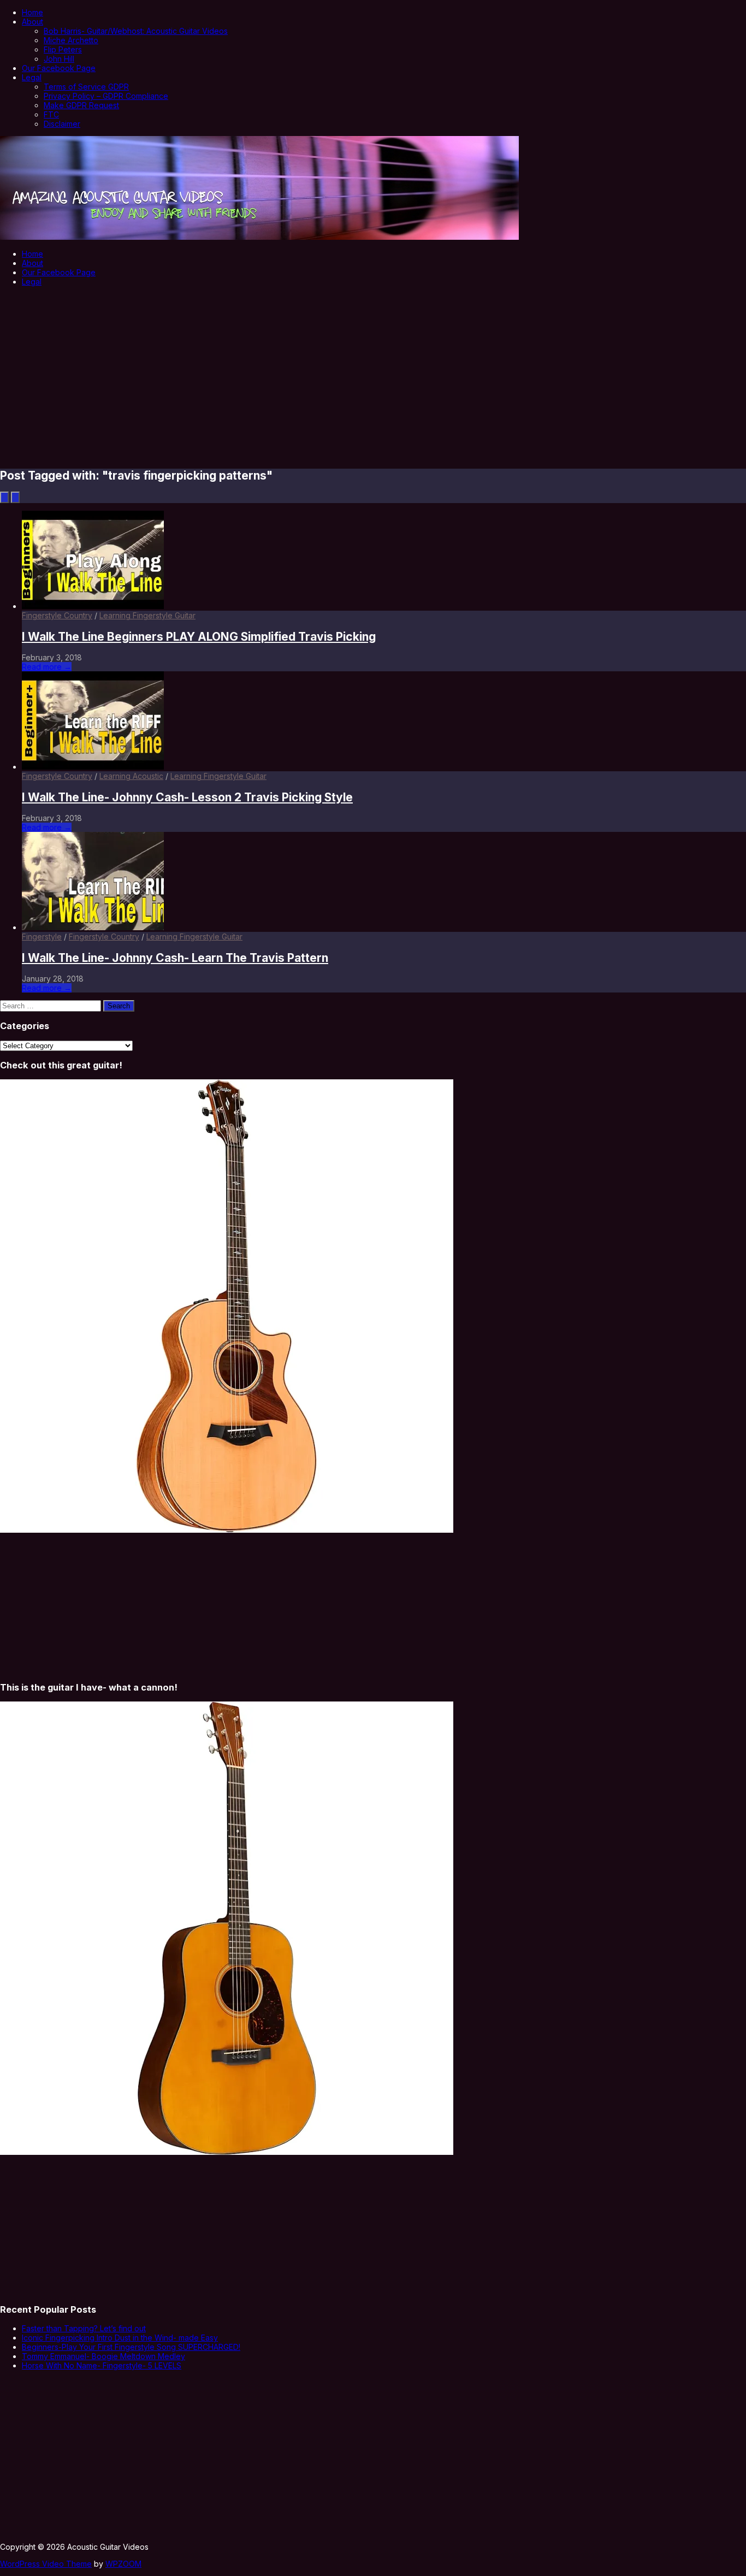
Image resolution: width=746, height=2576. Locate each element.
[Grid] (15, 497)
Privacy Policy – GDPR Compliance (106, 96)
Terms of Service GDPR (86, 87)
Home (32, 12)
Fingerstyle (42, 937)
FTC (51, 114)
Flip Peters (63, 49)
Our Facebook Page (59, 68)
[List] (4, 497)
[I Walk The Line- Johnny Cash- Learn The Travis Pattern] (93, 927)
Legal (32, 77)
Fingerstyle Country (57, 615)
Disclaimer (62, 124)
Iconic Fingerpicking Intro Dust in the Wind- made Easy (120, 2338)
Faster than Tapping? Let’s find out (84, 2328)
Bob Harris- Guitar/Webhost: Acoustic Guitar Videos (136, 31)
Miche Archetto (71, 40)
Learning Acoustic (131, 776)
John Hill (59, 59)
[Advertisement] (373, 370)
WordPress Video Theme (46, 2564)
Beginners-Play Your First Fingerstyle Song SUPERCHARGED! (131, 2347)
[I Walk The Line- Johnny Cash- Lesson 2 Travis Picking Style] (93, 767)
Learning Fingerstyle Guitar (147, 615)
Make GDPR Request (81, 105)
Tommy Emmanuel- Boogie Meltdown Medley (103, 2356)
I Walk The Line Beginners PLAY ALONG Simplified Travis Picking (199, 637)
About (32, 22)
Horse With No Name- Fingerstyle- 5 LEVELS (102, 2365)
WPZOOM (123, 2564)
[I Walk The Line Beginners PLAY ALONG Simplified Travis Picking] (93, 606)
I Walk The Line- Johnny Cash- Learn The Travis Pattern (175, 958)
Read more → (47, 667)
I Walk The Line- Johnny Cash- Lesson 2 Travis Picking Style (187, 797)
